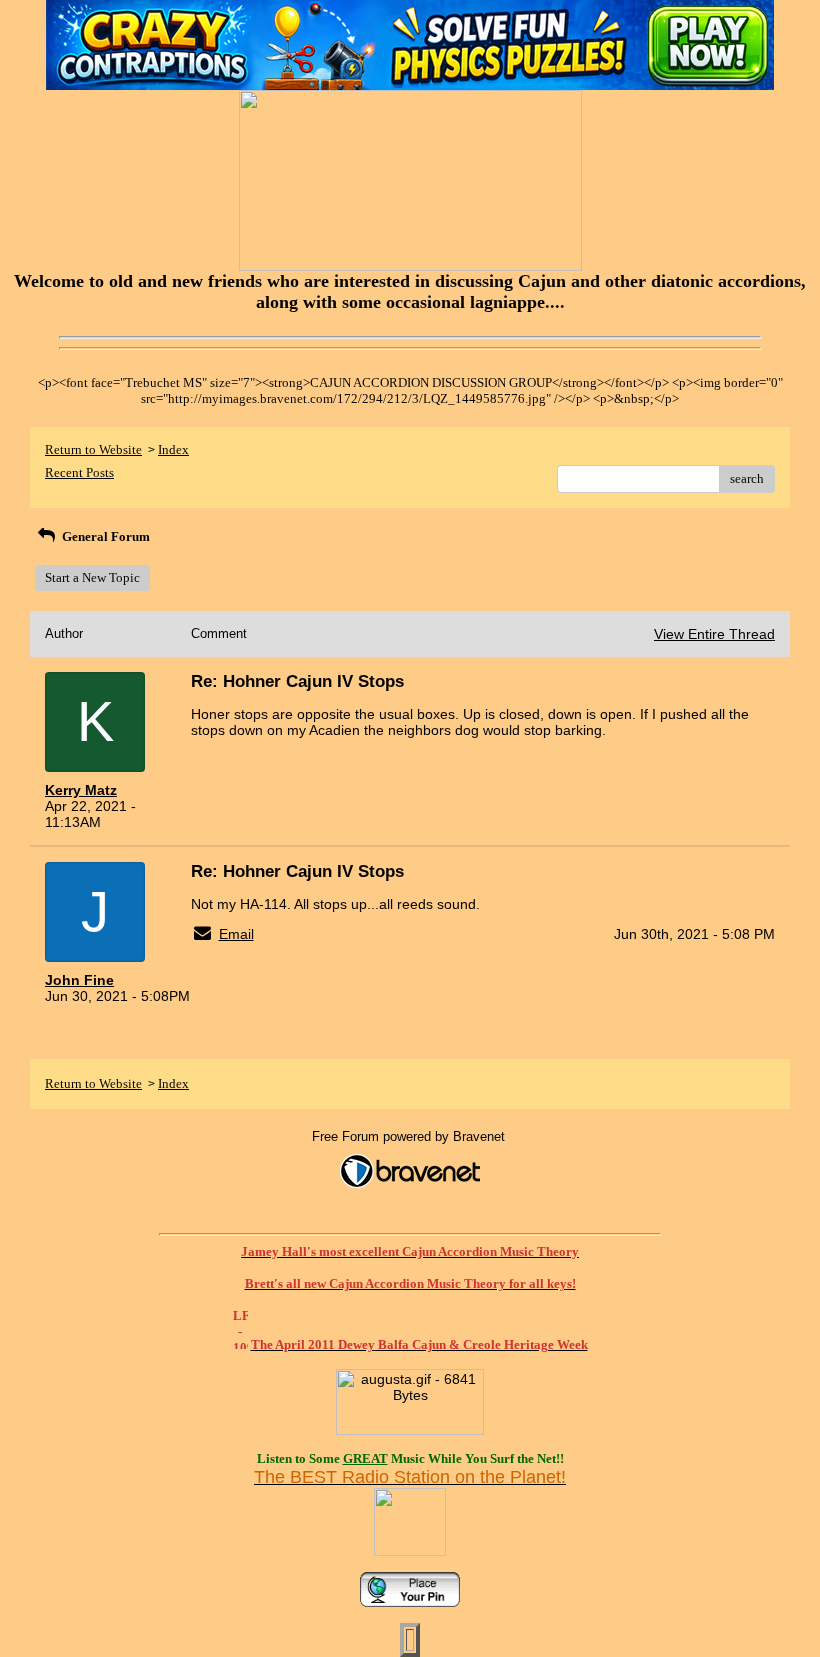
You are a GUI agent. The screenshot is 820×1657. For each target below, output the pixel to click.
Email (236, 934)
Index (173, 449)
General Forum (104, 536)
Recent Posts (79, 472)
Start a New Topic (92, 577)
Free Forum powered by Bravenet (410, 1136)
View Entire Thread (714, 634)
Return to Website (93, 449)
